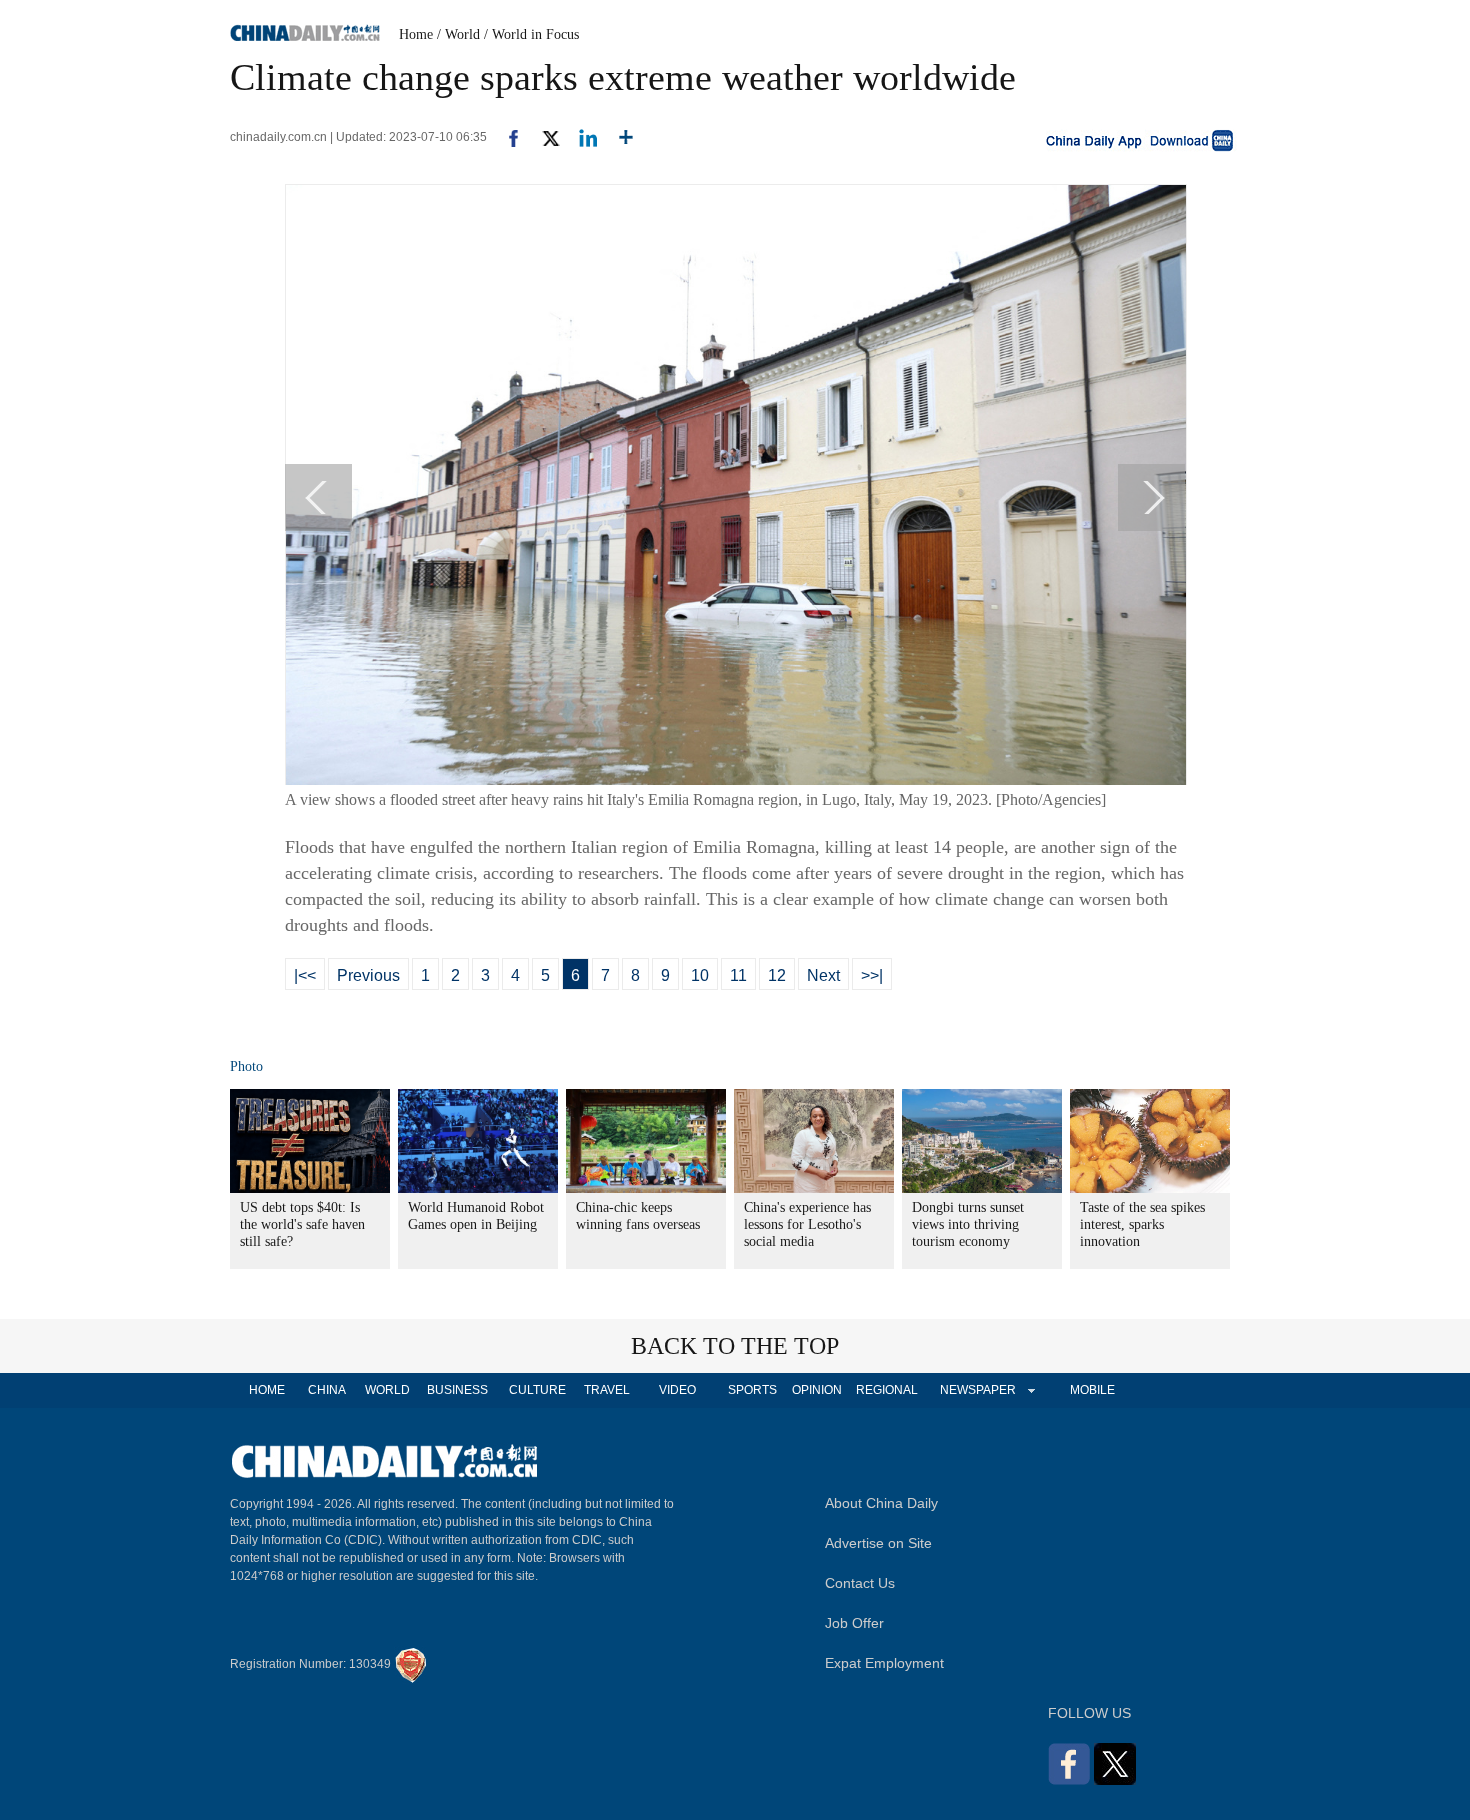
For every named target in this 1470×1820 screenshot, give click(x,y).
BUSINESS (457, 1390)
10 (700, 975)
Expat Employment (884, 1663)
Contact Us (860, 1583)
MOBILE (1092, 1390)
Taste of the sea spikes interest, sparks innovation (1142, 1224)
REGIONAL (887, 1390)
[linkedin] (580, 137)
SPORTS (752, 1390)
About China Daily (881, 1503)
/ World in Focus (531, 34)
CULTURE (537, 1390)
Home (416, 34)
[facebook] (506, 137)
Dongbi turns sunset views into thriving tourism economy (968, 1224)
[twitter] (542, 137)
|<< (305, 975)
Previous (368, 975)
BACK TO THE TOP (735, 1346)
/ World (458, 34)
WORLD (387, 1390)
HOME (267, 1390)
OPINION (817, 1390)
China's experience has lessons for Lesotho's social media (807, 1224)
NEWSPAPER (977, 1390)
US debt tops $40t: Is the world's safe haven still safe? (302, 1224)
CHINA (327, 1390)
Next (823, 975)
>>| (872, 975)
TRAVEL (607, 1390)
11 (738, 975)
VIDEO (677, 1390)
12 (777, 975)
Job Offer (854, 1623)
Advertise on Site (878, 1543)
